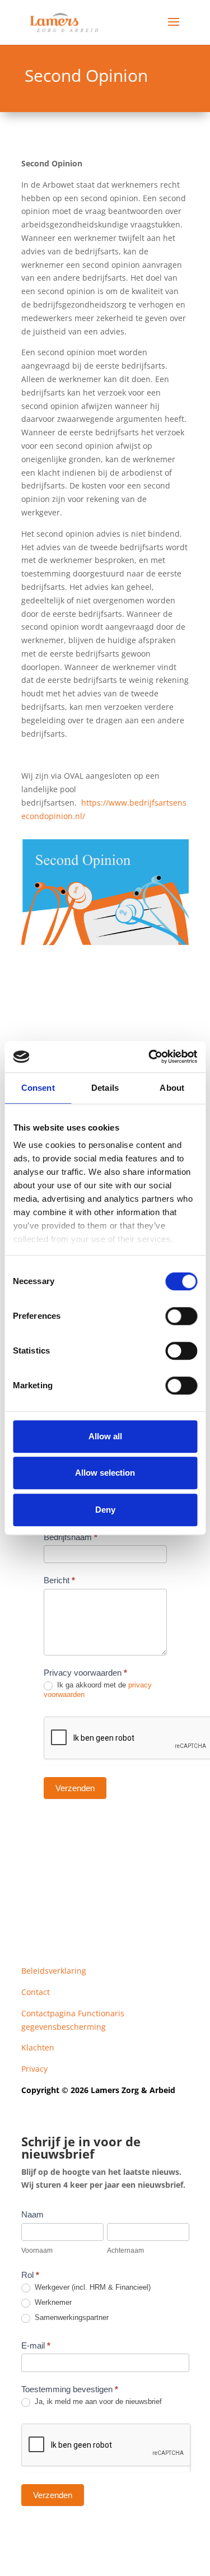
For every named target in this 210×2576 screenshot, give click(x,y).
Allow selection (105, 1473)
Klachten (38, 2047)
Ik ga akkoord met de (98, 1690)
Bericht (59, 1580)
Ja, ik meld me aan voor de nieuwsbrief (97, 2401)
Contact (36, 1992)
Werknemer (52, 2302)
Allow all (105, 1436)
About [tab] (172, 1088)
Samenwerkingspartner (71, 2317)
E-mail (36, 2345)
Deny (105, 1510)
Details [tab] (105, 1088)
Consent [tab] (38, 1088)
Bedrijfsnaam (71, 1537)
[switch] (181, 1316)
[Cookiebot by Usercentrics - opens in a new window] (150, 1057)
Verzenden (75, 1788)
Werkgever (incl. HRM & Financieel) (92, 2287)
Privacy (34, 2069)
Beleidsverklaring (54, 1971)
